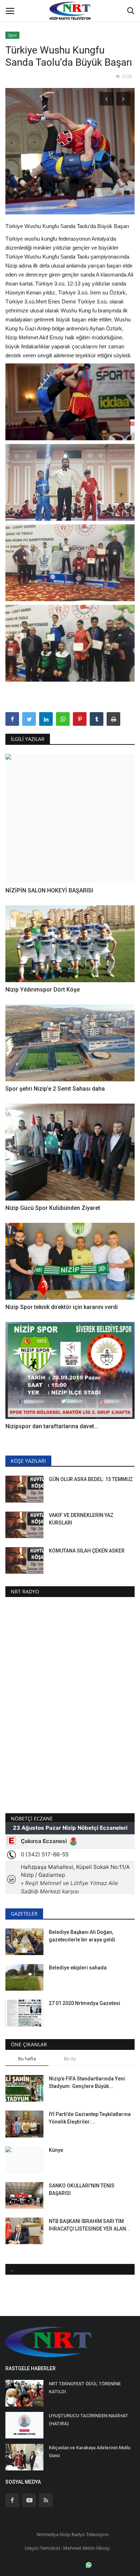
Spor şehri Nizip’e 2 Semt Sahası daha (56, 1089)
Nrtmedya (48, 2534)
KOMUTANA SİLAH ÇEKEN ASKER (87, 1551)
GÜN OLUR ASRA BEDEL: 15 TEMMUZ (91, 1479)
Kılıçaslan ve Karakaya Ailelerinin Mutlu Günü (90, 2452)
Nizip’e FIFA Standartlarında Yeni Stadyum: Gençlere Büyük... (87, 2082)
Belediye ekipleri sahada (78, 1968)
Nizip (65, 2534)
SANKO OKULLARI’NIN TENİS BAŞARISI (82, 2189)
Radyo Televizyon (90, 2534)
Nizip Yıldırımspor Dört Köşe (43, 990)
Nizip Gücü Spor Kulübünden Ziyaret (53, 1208)
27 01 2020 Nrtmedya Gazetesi (85, 2003)
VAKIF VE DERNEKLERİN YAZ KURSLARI (81, 1519)
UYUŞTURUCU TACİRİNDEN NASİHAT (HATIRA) (88, 2420)
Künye (56, 2150)
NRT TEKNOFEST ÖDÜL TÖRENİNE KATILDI (85, 2388)
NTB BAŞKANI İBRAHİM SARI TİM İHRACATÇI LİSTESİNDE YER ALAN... (90, 2225)
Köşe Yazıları (28, 1461)
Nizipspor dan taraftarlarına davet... (52, 1426)
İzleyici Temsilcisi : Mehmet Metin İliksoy (67, 2548)
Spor (13, 35)
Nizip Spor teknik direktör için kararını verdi (62, 1307)
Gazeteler (24, 1914)
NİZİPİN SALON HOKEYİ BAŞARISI (49, 890)
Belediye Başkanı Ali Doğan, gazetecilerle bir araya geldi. (83, 1936)
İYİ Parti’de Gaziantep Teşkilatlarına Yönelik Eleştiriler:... (90, 2118)
